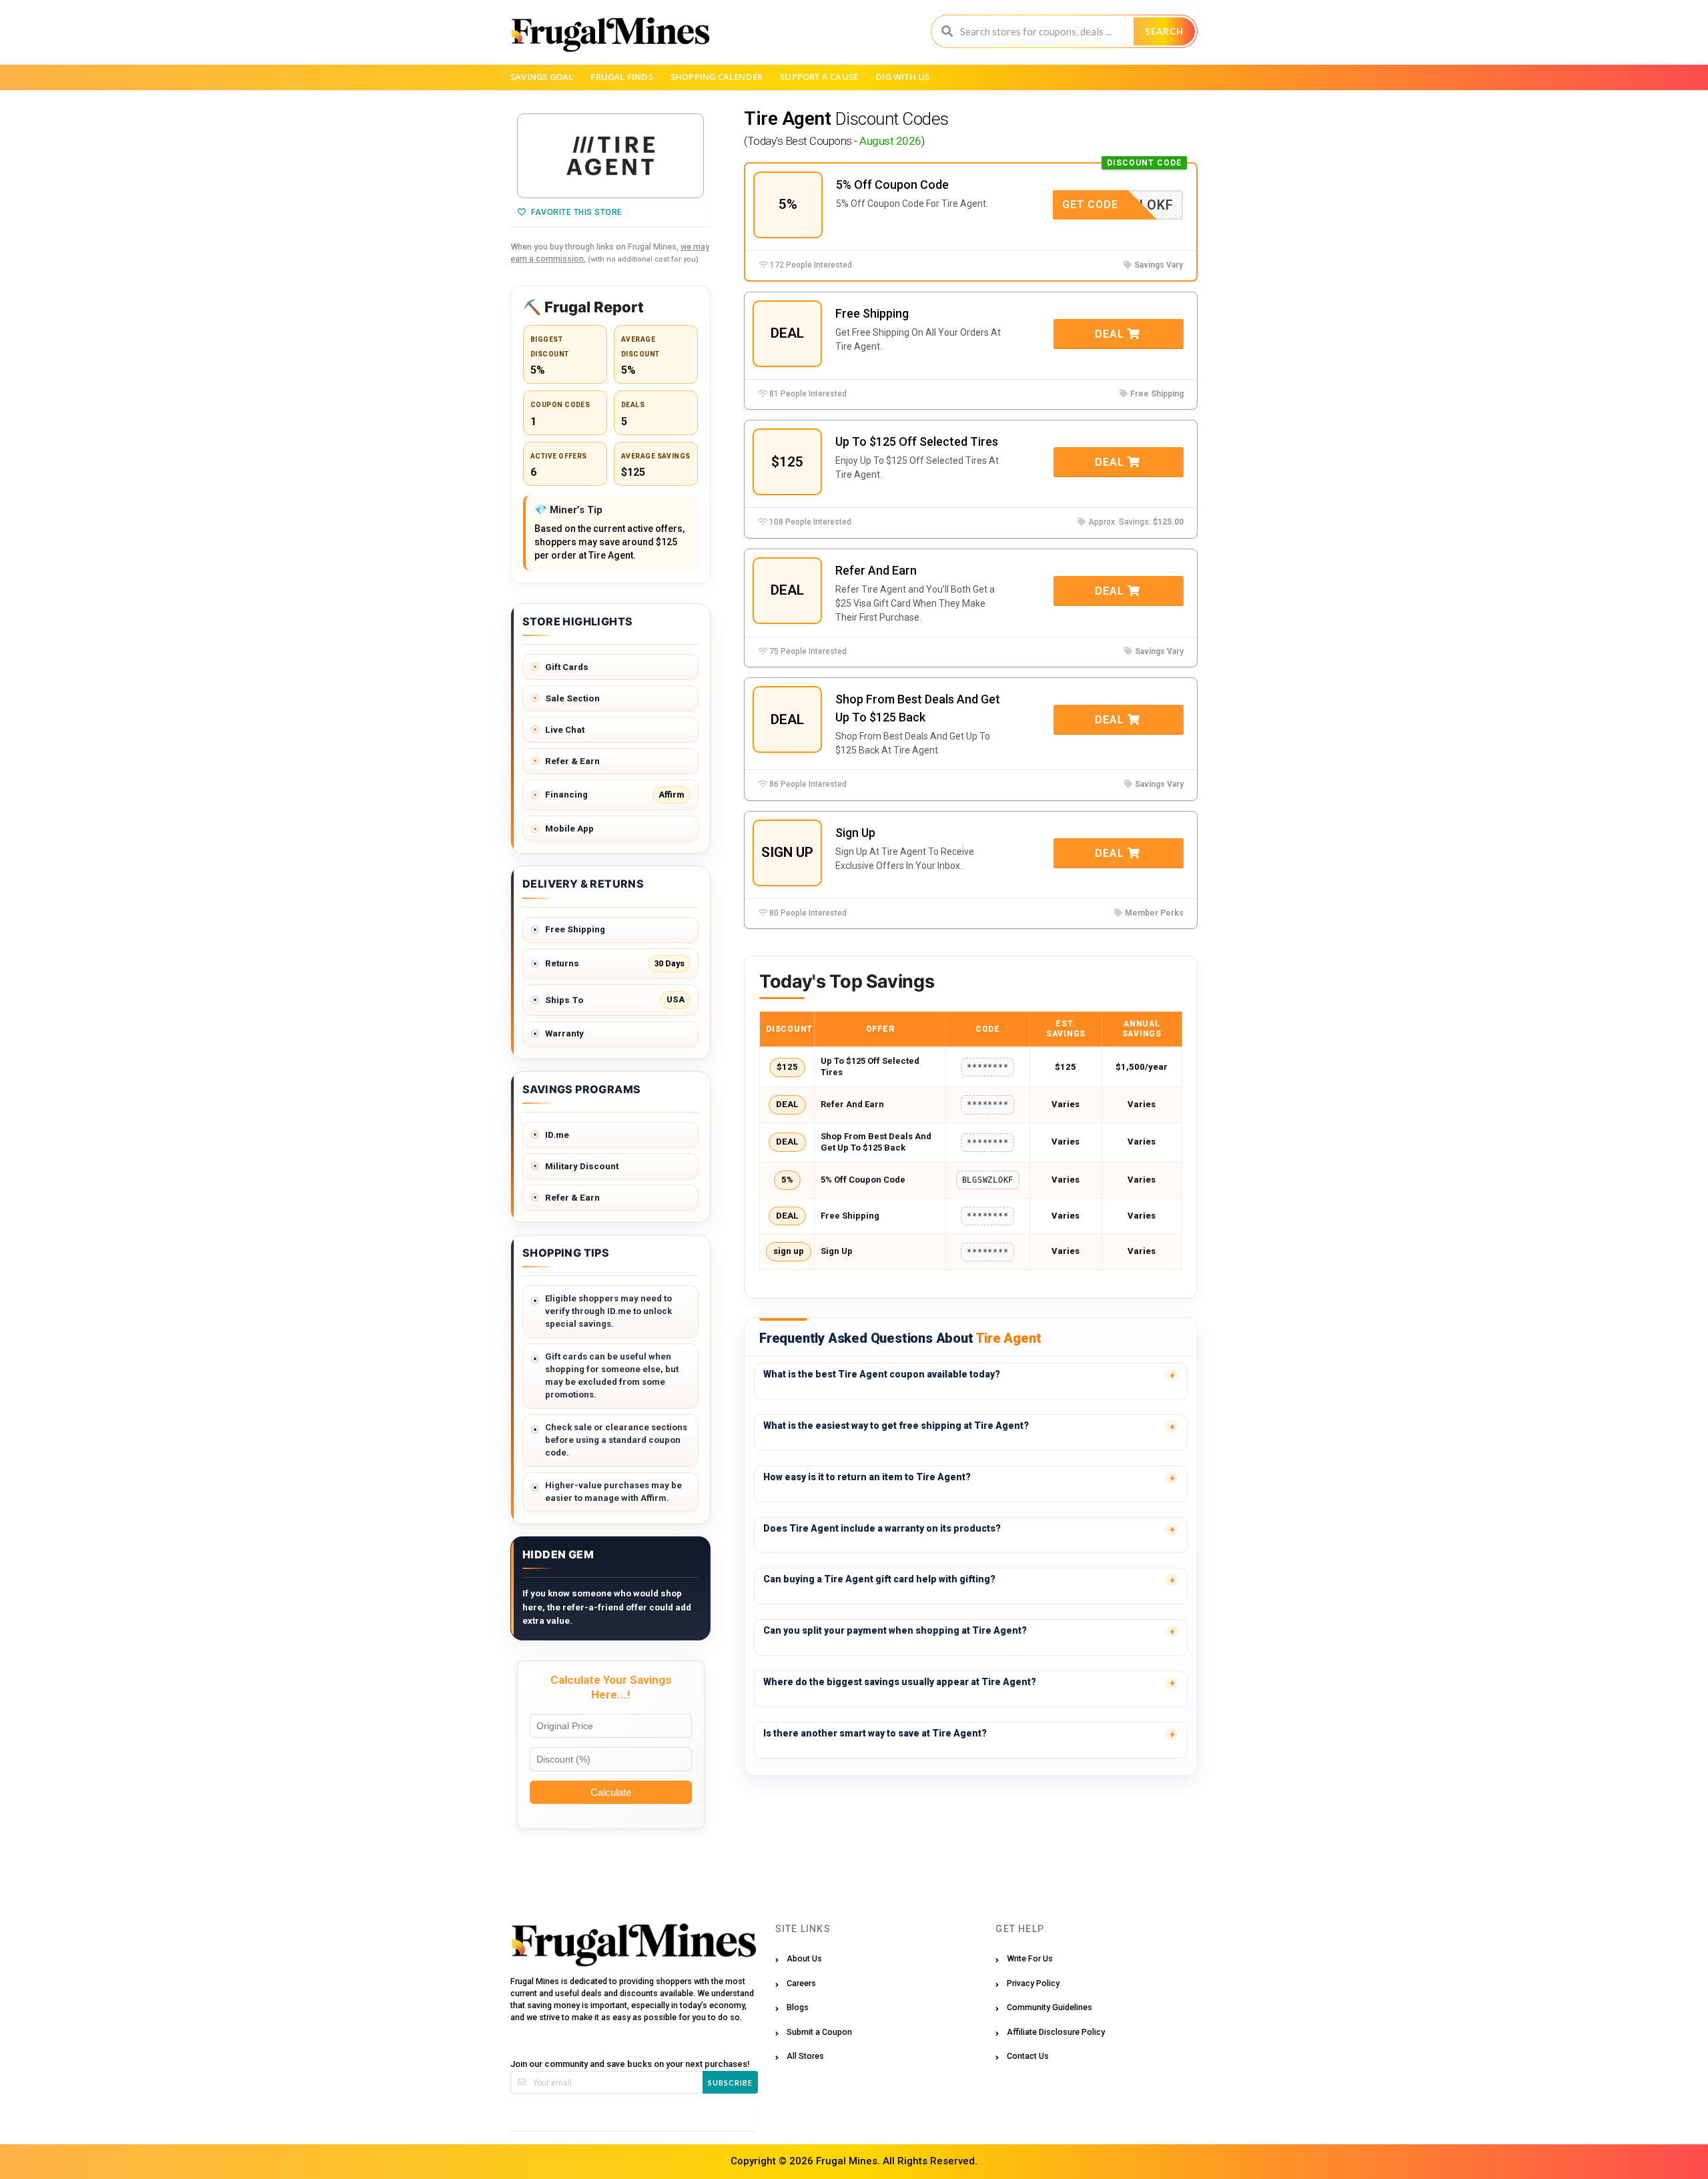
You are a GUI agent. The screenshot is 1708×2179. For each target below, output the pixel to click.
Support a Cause (819, 77)
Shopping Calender (717, 77)
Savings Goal (542, 77)
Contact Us (1028, 2056)
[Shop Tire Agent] (610, 156)
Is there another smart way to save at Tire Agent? (875, 1733)
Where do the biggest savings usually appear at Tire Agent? (900, 1682)
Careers (801, 1983)
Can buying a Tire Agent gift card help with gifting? (879, 1579)
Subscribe (730, 2083)
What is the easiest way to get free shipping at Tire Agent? (896, 1426)
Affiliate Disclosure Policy (1056, 2032)
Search (1164, 31)
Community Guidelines (1049, 2007)
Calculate (611, 1792)
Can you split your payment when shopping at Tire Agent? (895, 1630)
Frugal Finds (621, 77)
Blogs (798, 2007)
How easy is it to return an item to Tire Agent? (867, 1477)
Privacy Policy (1033, 1983)
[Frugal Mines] (610, 34)
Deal (1111, 334)
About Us (804, 1958)
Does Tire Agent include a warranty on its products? (882, 1528)
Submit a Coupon (819, 2032)
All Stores (805, 2056)
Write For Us (1030, 1958)
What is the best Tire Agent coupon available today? (882, 1374)
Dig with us (902, 77)
